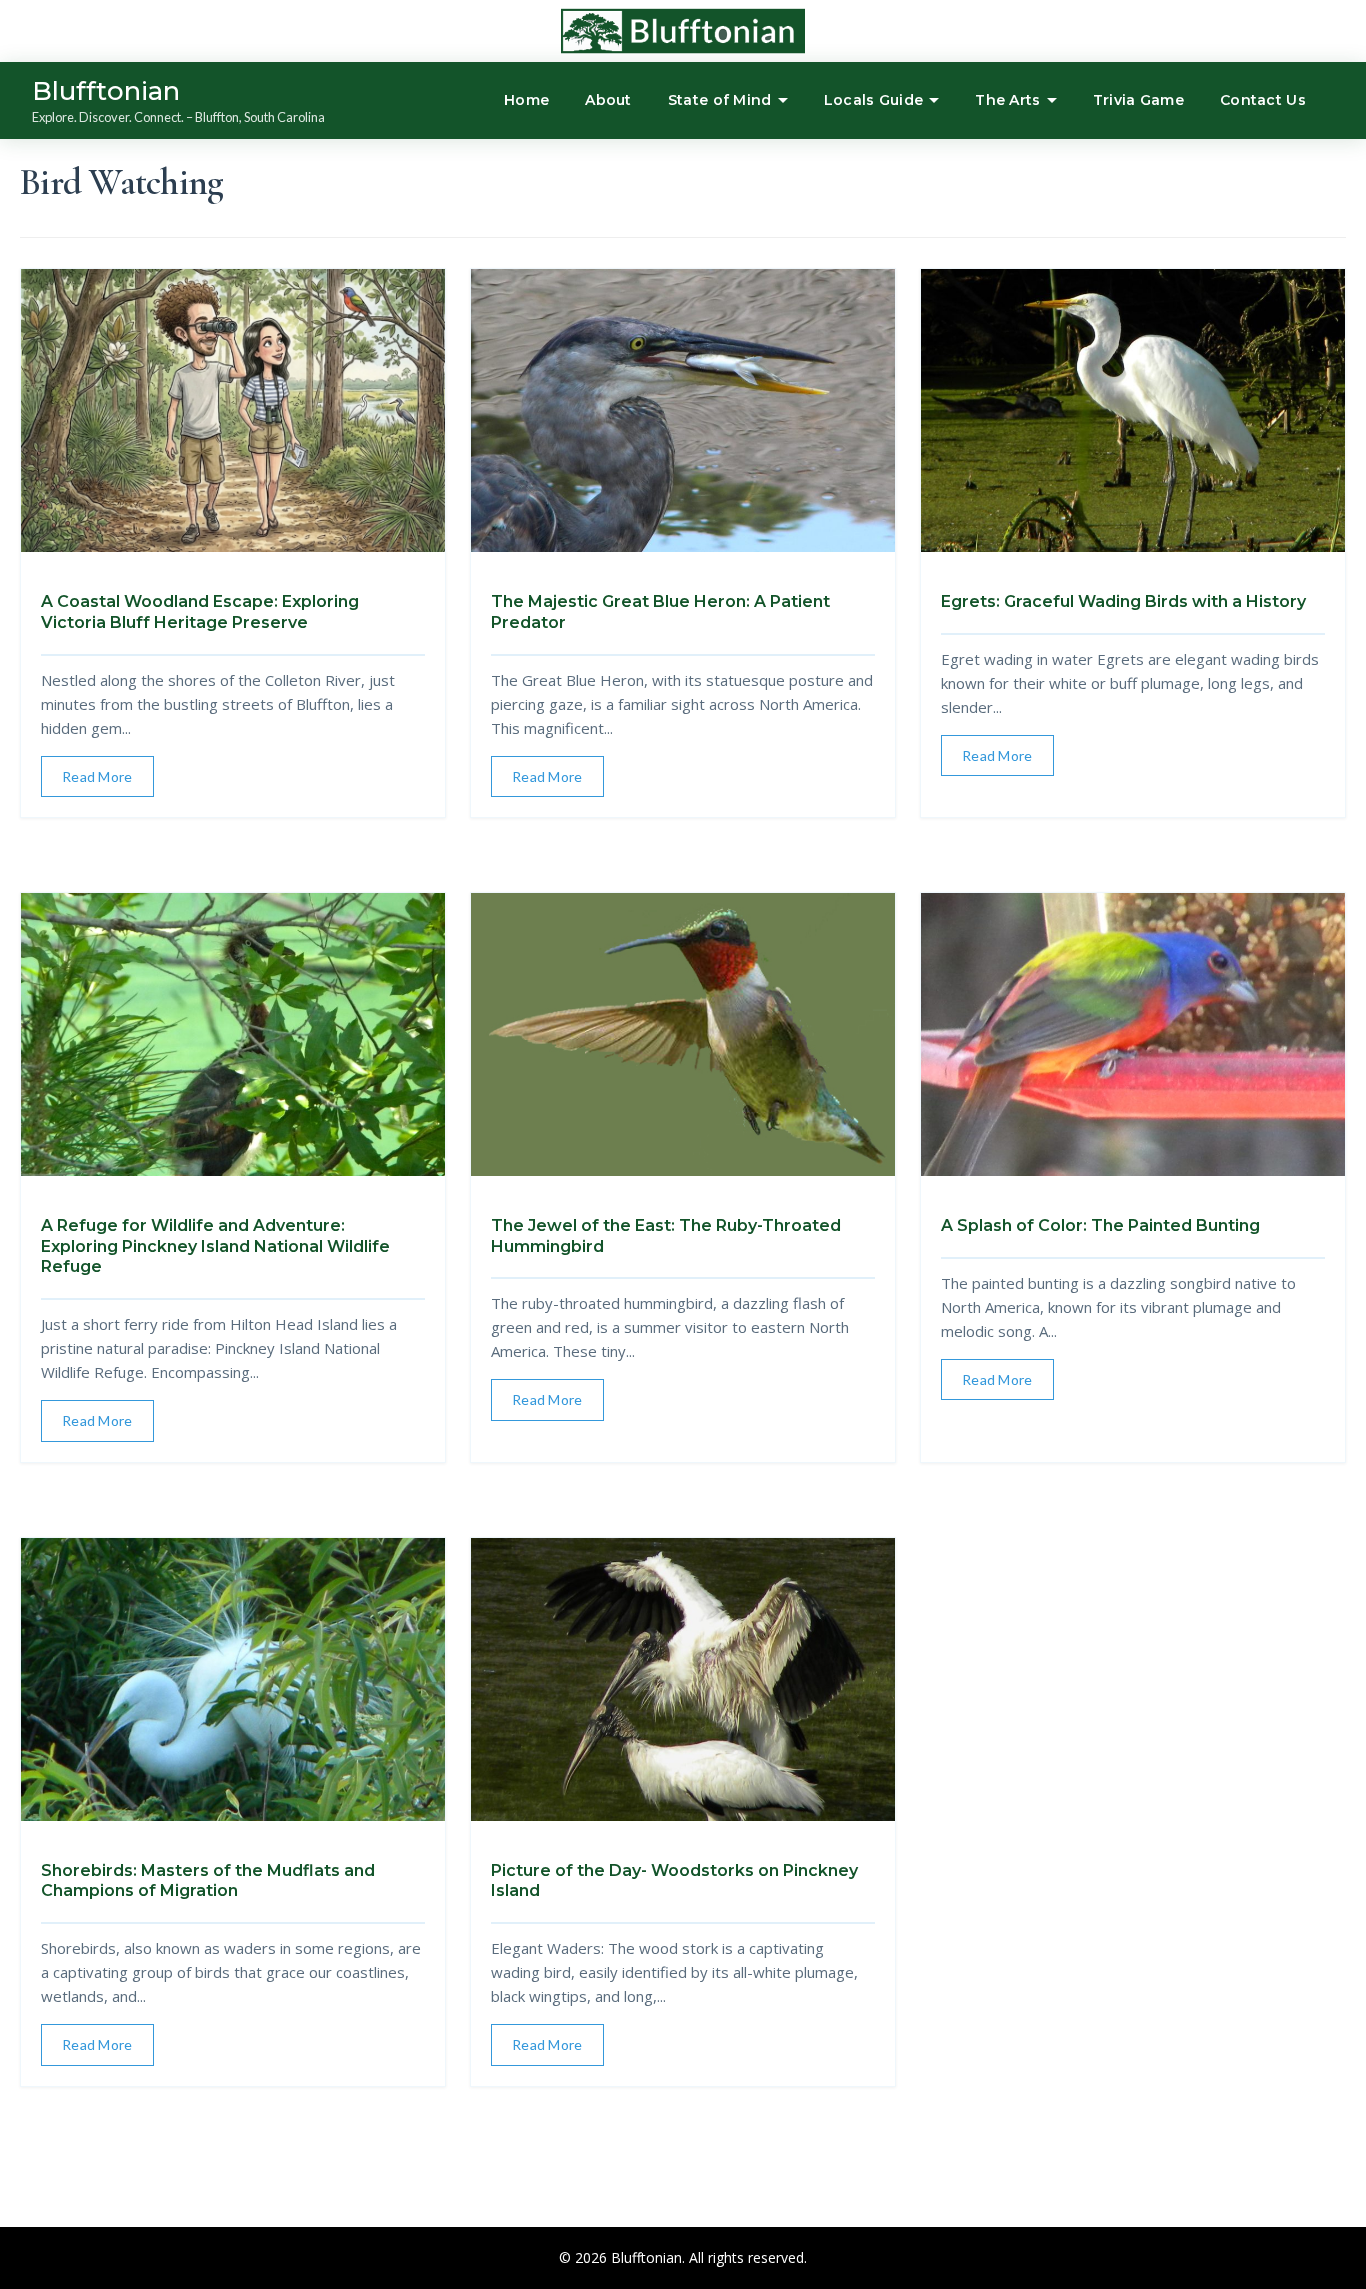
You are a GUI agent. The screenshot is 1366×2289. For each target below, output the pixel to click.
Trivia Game (1138, 100)
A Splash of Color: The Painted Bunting (1100, 1225)
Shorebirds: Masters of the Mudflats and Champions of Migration (208, 1881)
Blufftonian (106, 91)
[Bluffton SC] (621, 31)
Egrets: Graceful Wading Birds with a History (1123, 601)
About (608, 100)
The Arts (1007, 100)
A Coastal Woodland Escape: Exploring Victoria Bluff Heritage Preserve (200, 612)
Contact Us (1263, 100)
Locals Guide (874, 100)
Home (526, 100)
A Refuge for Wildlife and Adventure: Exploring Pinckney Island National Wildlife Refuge (215, 1246)
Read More (97, 776)
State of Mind (720, 100)
